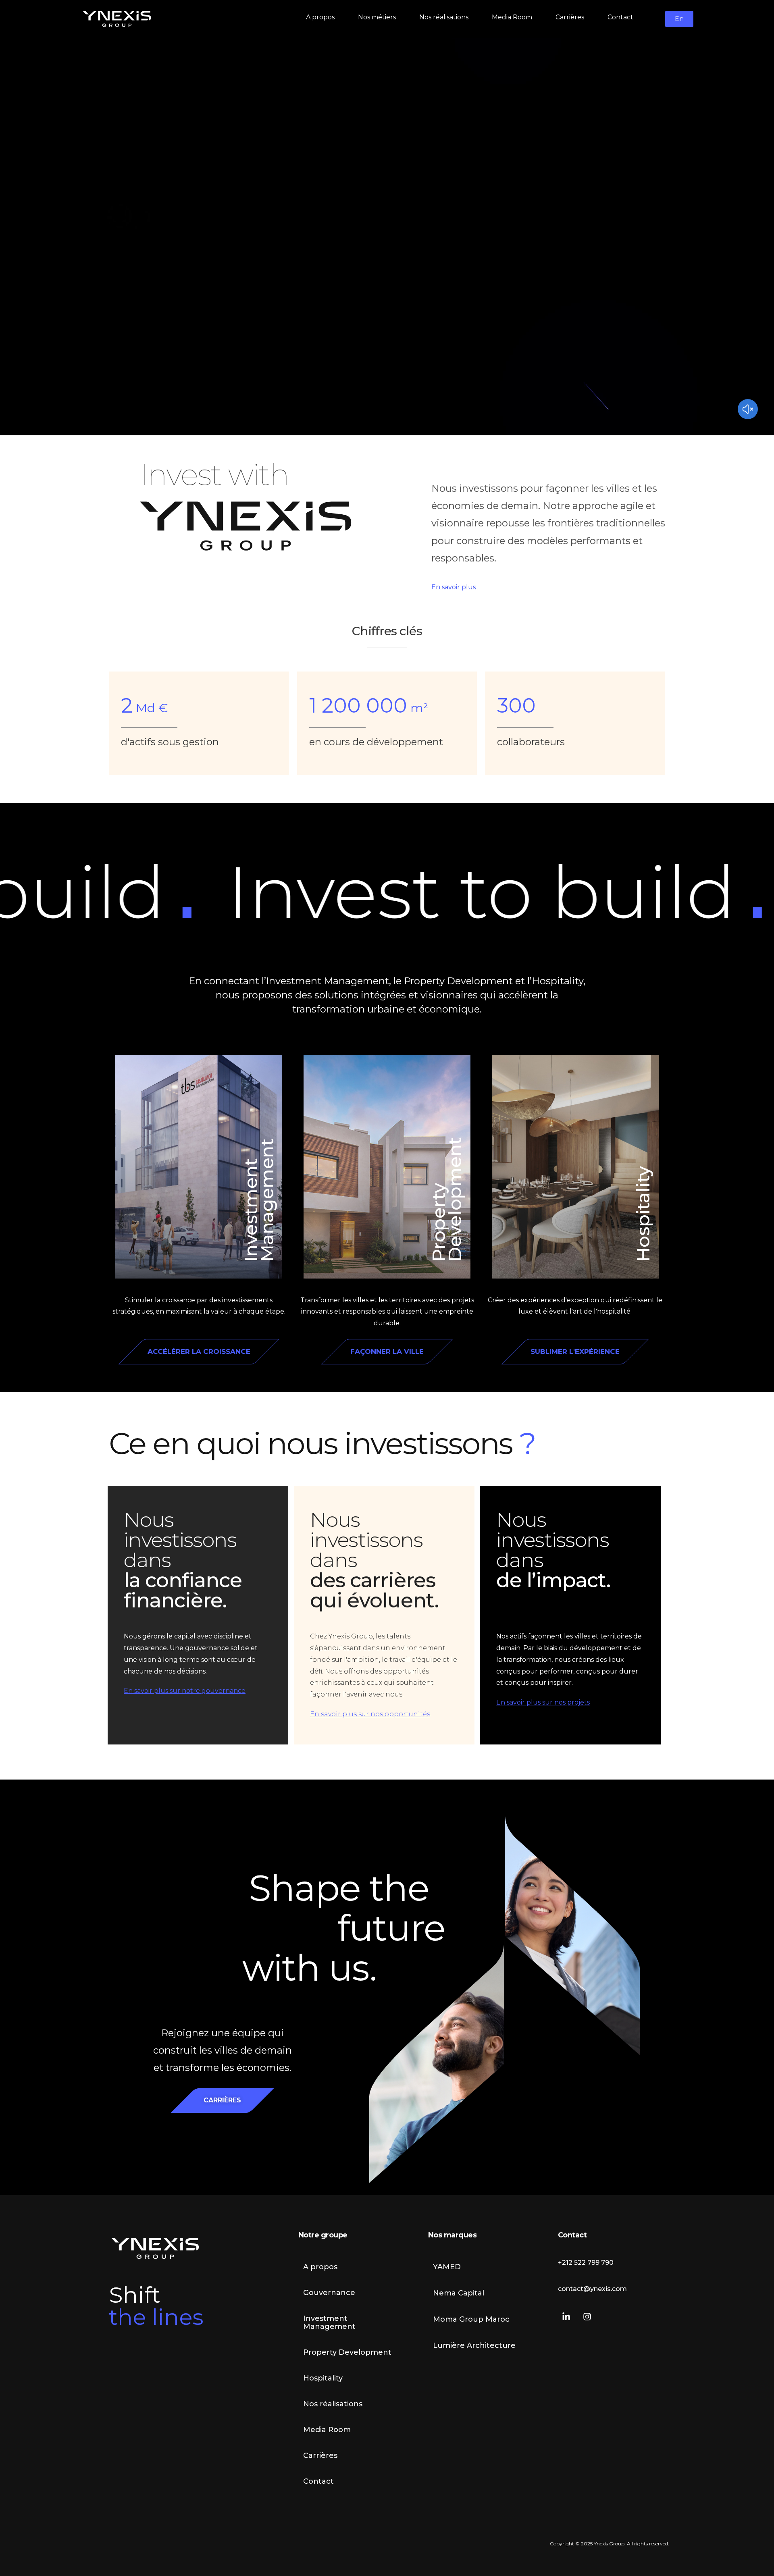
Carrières (320, 2455)
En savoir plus (454, 587)
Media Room (327, 2430)
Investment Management (259, 1200)
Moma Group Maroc (471, 2319)
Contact (318, 2481)
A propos (320, 2267)
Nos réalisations (333, 2404)
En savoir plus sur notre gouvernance (185, 1691)
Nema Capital (459, 2293)
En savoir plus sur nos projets (543, 1702)
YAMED (447, 2267)
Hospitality (643, 1214)
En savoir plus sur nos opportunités (370, 1714)
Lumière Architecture (474, 2345)
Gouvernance (329, 2293)
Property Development (446, 1199)
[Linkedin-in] (566, 2317)
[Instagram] (587, 2317)
